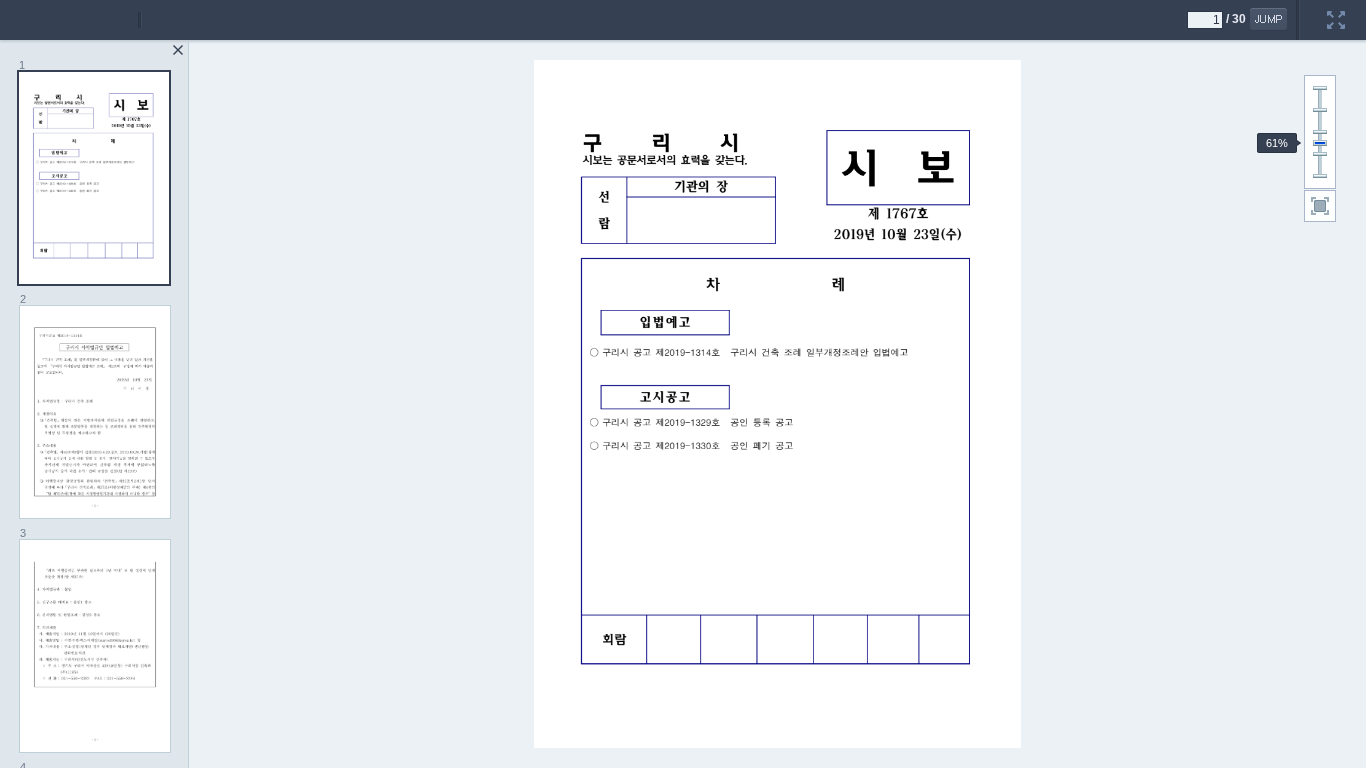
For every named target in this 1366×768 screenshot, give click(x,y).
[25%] (1320, 176)
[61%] (1320, 143)
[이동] (1268, 19)
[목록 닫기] (178, 50)
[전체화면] (1336, 7)
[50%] (1320, 154)
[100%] (1320, 132)
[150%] (1320, 110)
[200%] (1320, 88)
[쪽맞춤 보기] (1320, 206)
